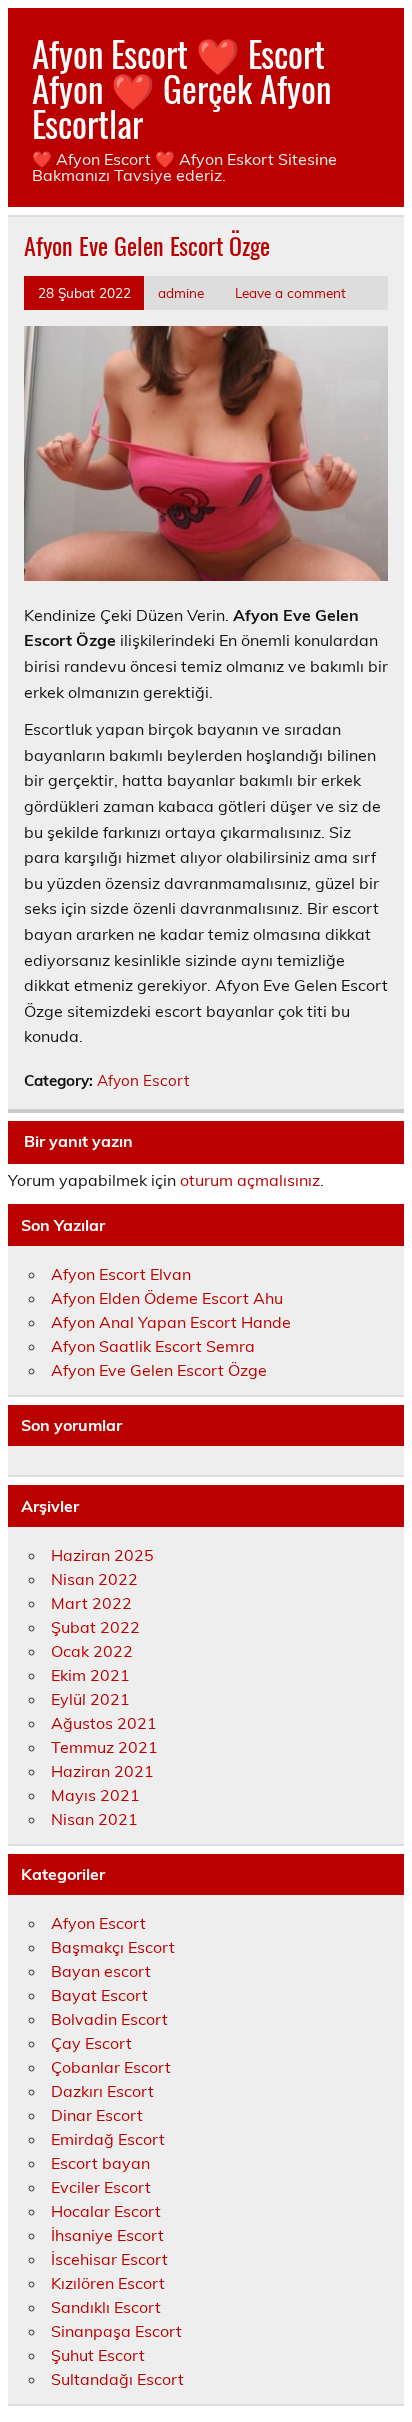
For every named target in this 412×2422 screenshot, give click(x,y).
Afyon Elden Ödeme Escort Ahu (167, 1298)
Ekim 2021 (90, 1675)
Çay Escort (91, 2043)
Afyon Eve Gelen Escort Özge (159, 1370)
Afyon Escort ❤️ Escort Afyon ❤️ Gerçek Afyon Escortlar (181, 88)
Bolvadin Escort (109, 2019)
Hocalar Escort (106, 2211)
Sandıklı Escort (106, 2307)
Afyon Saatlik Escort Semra (153, 1346)
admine (181, 292)
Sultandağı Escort (117, 2379)
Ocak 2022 (92, 1651)
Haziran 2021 (102, 1771)
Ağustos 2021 (104, 1723)
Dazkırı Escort (102, 2091)
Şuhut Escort (98, 2355)
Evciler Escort (101, 2187)
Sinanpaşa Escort (116, 2331)
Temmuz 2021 (104, 1747)
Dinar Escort (97, 2115)
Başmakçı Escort (113, 1947)
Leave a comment (290, 292)
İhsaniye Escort (107, 2235)
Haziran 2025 (102, 1555)
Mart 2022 (91, 1603)
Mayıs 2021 (95, 1795)
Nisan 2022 (94, 1579)
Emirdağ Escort (108, 2139)
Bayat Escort (99, 1995)
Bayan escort (101, 1971)
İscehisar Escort (109, 2259)
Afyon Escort (143, 1080)
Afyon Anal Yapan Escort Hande (171, 1322)
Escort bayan (100, 2163)
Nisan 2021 (94, 1819)
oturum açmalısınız (250, 1180)
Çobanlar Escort (111, 2067)
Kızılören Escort (108, 2283)
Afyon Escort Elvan (121, 1274)
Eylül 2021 (90, 1699)
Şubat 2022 (95, 1627)
